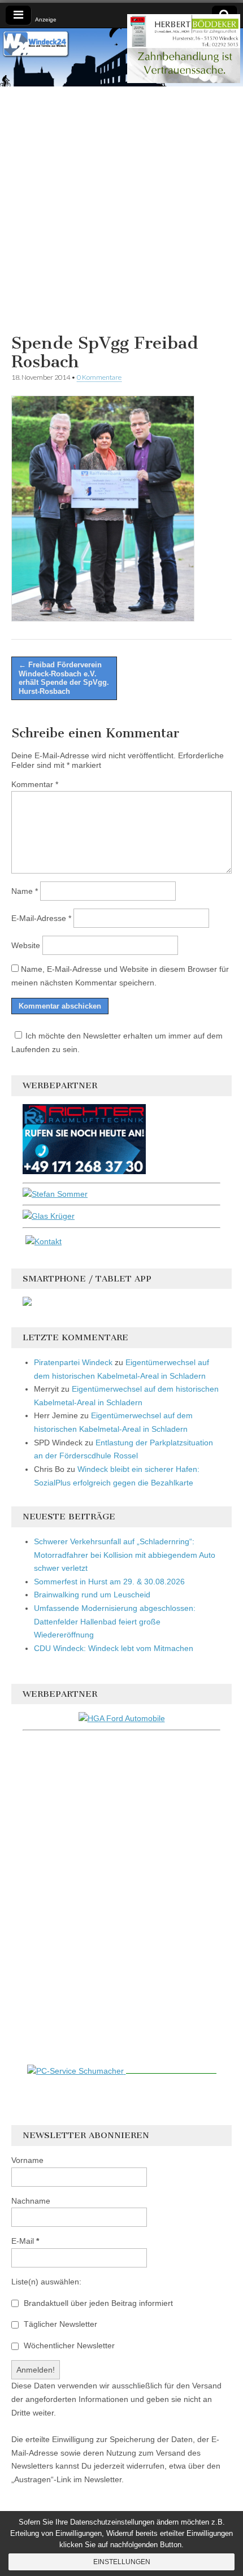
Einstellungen (122, 2562)
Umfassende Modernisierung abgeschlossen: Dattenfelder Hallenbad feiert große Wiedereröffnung (115, 1621)
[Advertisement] (121, 208)
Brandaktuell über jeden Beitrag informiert (97, 2303)
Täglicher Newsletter (59, 2324)
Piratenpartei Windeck (73, 1362)
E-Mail (25, 2241)
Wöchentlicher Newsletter (68, 2345)
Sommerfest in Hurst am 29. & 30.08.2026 (109, 1582)
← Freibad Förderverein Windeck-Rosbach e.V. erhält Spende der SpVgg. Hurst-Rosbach (64, 678)
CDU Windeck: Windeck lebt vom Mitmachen (114, 1648)
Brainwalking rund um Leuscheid (92, 1595)
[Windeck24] (121, 57)
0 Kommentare (99, 377)
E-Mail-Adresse (41, 918)
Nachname (31, 2201)
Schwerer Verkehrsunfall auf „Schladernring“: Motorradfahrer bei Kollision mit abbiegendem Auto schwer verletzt (125, 1555)
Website (26, 945)
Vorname (27, 2160)
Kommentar (35, 784)
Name (25, 891)
